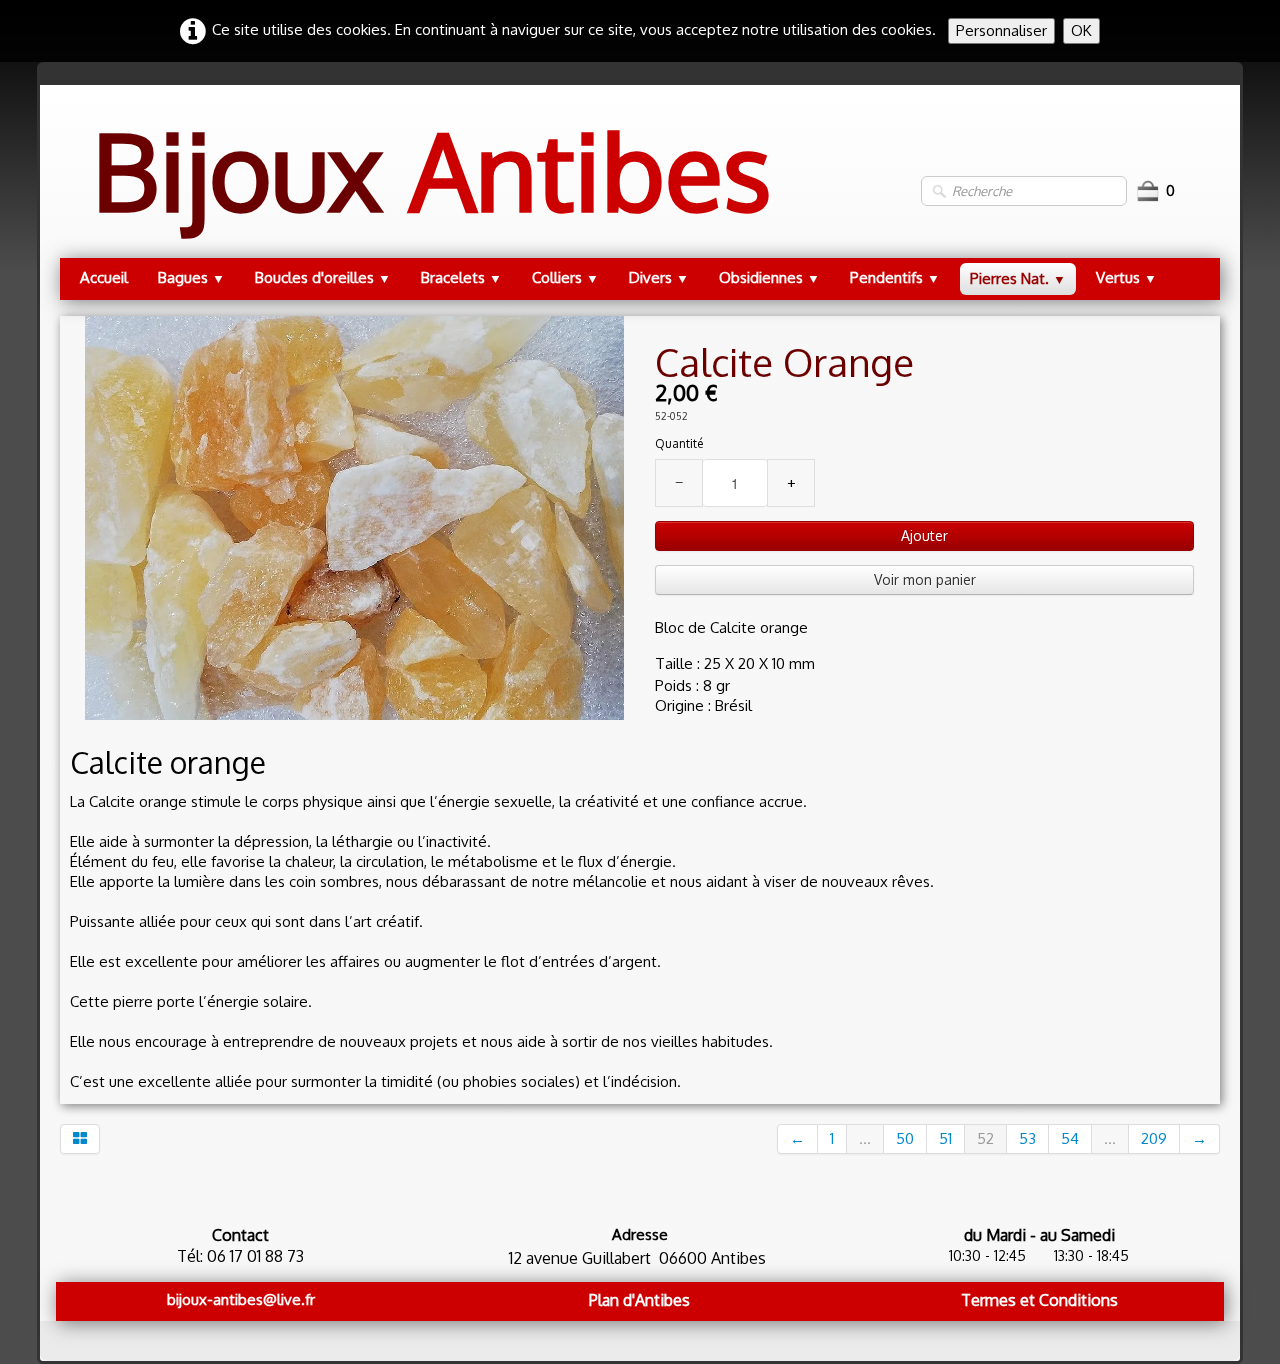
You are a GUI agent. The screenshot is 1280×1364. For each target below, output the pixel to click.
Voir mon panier (925, 579)
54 (1070, 1138)
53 (1027, 1138)
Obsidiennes (769, 277)
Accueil (104, 277)
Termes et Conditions (1039, 1300)
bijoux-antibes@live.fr (241, 1299)
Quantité (679, 443)
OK (1081, 30)
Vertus (1126, 277)
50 (905, 1138)
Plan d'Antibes (639, 1300)
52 (985, 1138)
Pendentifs (895, 277)
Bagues (191, 277)
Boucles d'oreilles (323, 277)
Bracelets (461, 277)
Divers (659, 277)
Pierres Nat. (1018, 278)
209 (1154, 1138)
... (865, 1138)
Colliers (565, 277)
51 (945, 1138)
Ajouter (924, 535)
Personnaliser (1001, 30)
